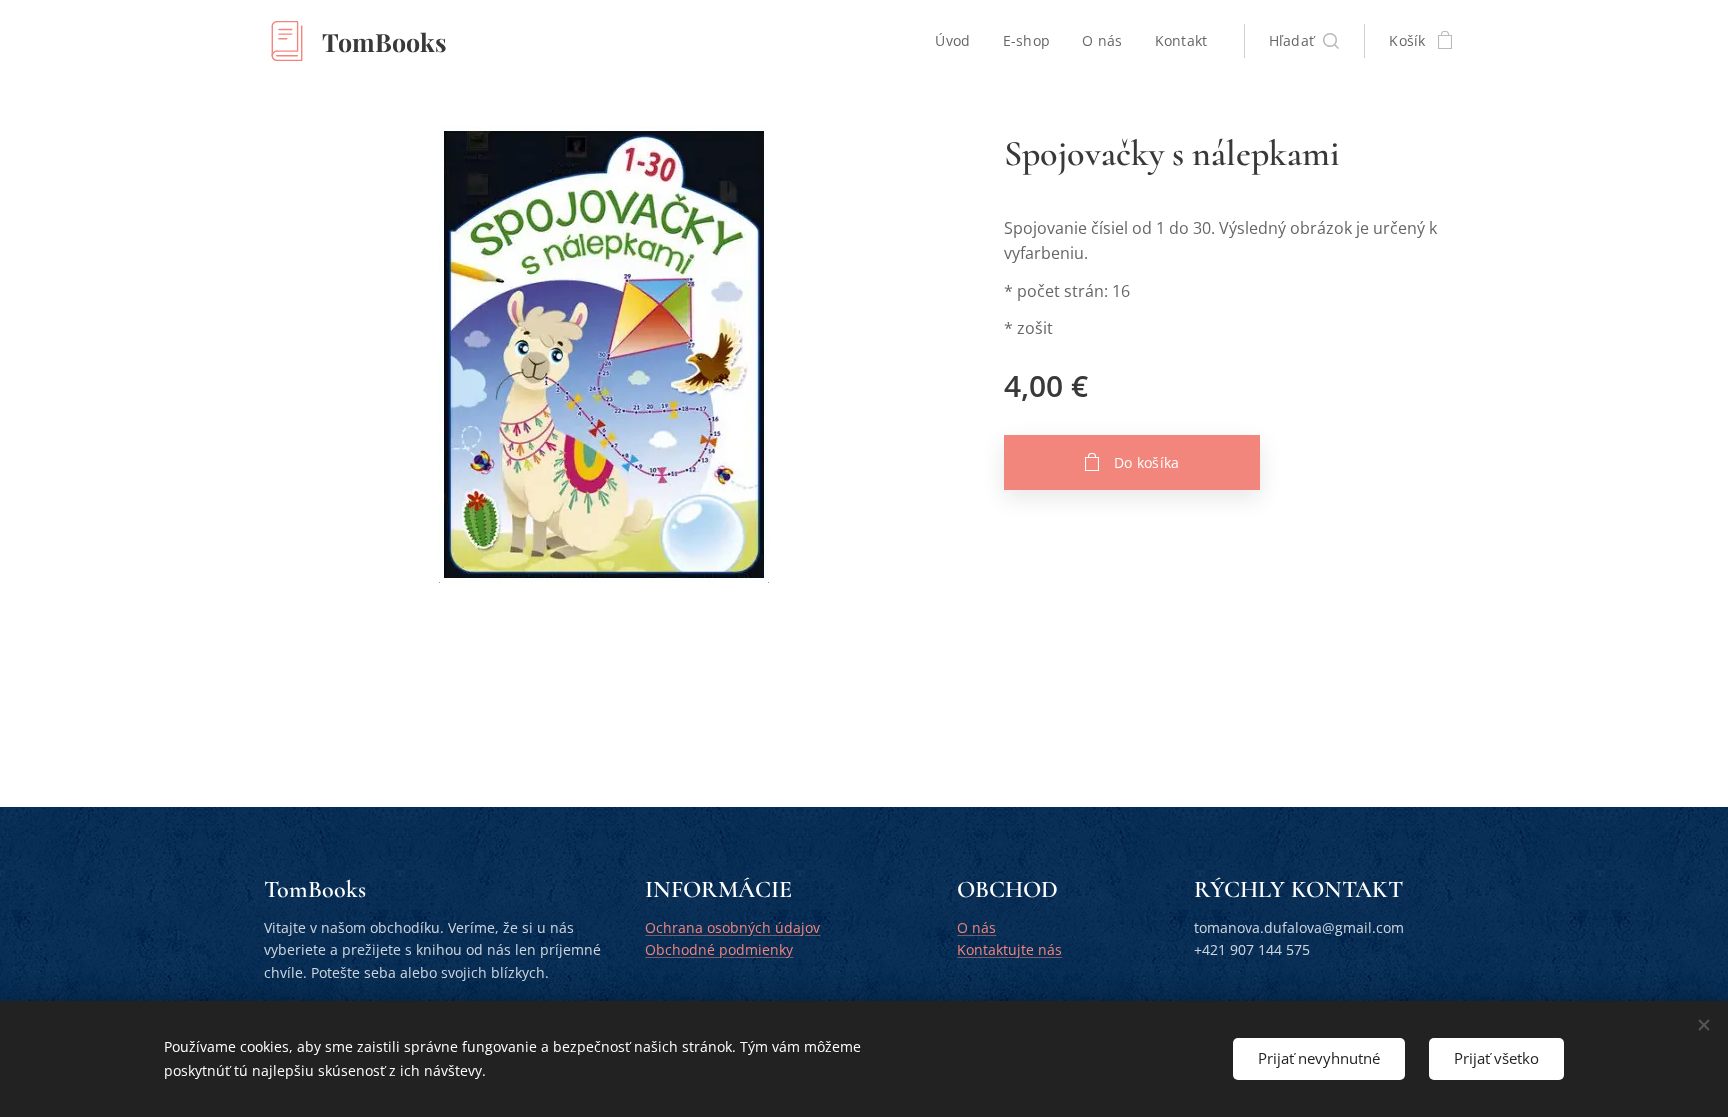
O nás (976, 927)
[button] (1304, 41)
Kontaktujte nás (1009, 949)
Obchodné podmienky (719, 949)
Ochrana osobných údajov (732, 927)
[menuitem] (958, 41)
